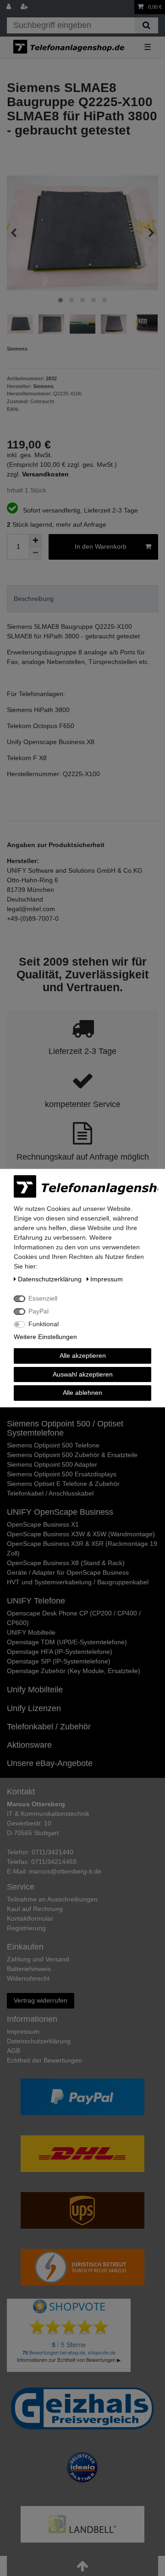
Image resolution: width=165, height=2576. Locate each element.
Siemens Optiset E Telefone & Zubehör (63, 1484)
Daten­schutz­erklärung (39, 2041)
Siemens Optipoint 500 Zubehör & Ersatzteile (72, 1455)
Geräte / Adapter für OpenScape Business (68, 1572)
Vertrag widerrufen (41, 2000)
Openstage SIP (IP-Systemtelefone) (59, 1661)
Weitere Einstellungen (45, 1337)
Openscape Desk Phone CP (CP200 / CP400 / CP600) (74, 1618)
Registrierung (26, 1928)
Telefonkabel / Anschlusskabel (50, 1493)
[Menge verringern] (35, 553)
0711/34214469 (54, 1862)
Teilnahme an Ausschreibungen (52, 1899)
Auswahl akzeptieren (83, 1374)
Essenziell (43, 1298)
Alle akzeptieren (83, 1356)
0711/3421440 (52, 1852)
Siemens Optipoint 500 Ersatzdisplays (62, 1474)
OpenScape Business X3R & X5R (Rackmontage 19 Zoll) (82, 1548)
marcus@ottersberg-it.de (65, 1871)
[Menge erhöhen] (35, 540)
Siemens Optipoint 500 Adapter (52, 1464)
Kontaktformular (30, 1918)
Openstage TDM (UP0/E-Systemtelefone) (67, 1642)
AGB (14, 2051)
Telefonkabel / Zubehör (49, 1727)
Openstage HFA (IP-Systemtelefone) (60, 1652)
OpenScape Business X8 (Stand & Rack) (66, 1563)
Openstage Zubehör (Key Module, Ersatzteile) (74, 1671)
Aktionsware (29, 1745)
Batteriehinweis (29, 1969)
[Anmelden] (10, 7)
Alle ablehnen (82, 1393)
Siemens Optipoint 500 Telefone (53, 1445)
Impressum (23, 2031)
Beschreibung (34, 599)
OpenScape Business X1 (43, 1524)
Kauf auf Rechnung (35, 1909)
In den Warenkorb (101, 546)
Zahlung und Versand (38, 1959)
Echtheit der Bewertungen (44, 2060)
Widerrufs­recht (28, 1978)
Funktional (44, 1324)
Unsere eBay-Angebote (50, 1763)
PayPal (38, 1311)
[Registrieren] (25, 7)
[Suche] (146, 25)
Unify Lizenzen (34, 1708)
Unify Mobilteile (35, 1690)
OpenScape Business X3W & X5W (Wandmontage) (81, 1534)
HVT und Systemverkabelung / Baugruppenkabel (78, 1582)
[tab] (82, 599)
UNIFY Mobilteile (31, 1632)
